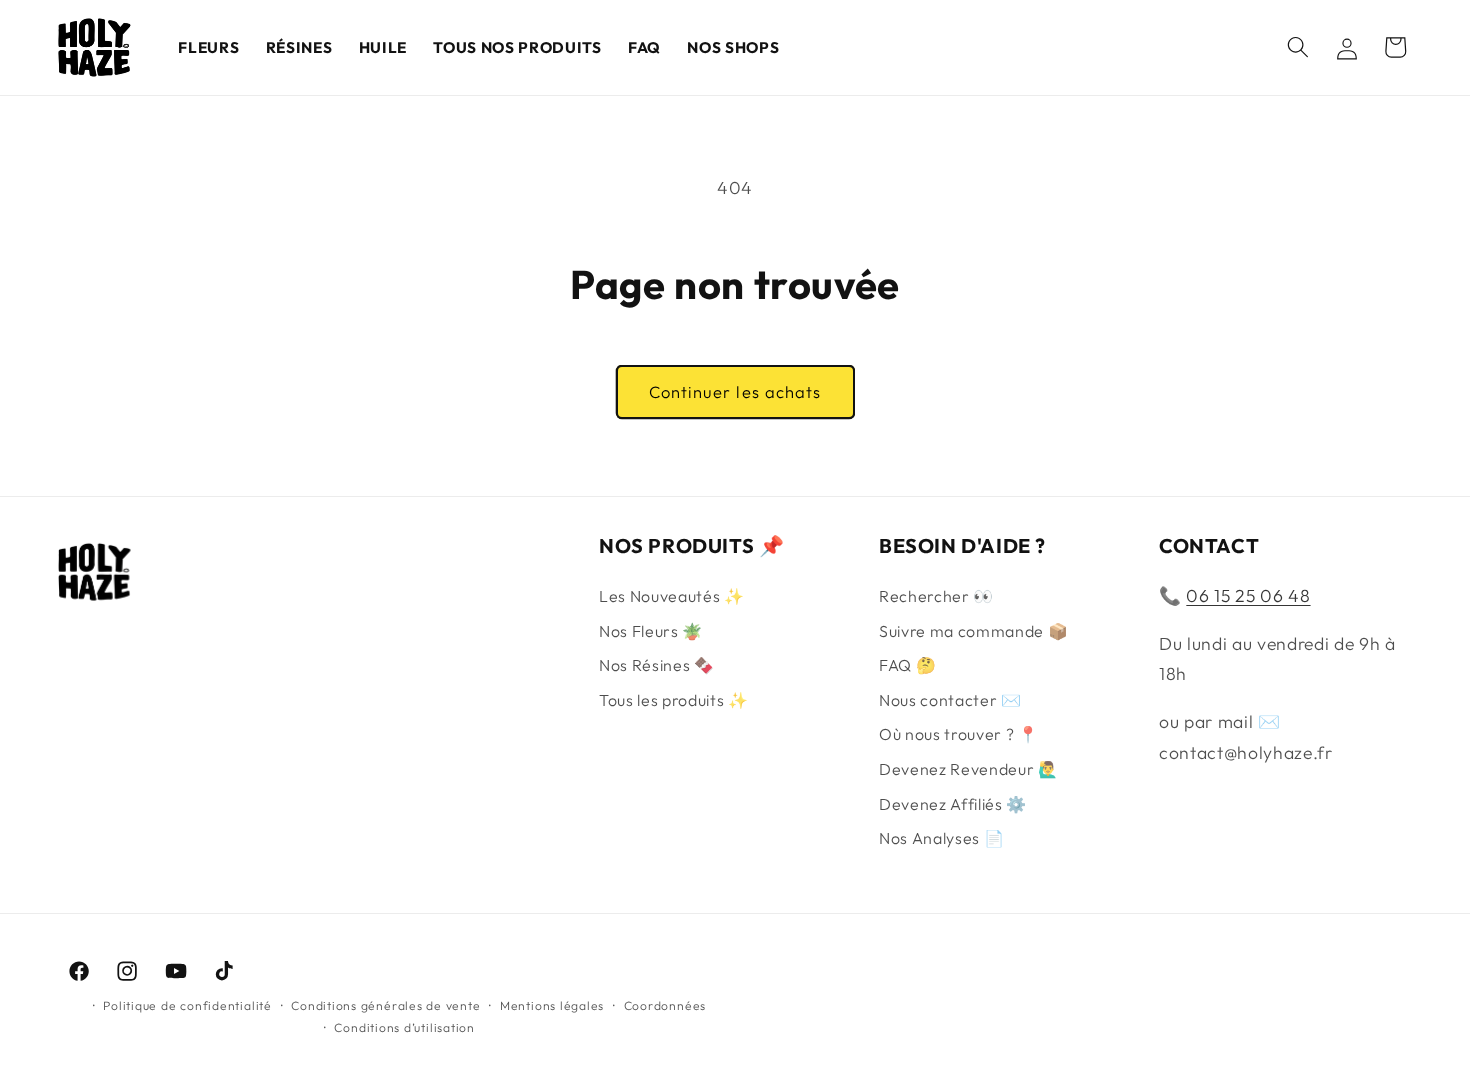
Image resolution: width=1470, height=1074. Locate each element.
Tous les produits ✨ (674, 700)
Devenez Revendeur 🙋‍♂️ (969, 769)
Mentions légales (552, 1005)
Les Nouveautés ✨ (672, 596)
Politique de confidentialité (187, 1005)
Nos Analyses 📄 (941, 838)
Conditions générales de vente (385, 1005)
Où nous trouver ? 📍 (959, 734)
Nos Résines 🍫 (657, 665)
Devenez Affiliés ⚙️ (953, 804)
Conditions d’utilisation (404, 1027)
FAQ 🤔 (907, 665)
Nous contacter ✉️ (950, 700)
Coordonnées (665, 1005)
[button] (1298, 47)
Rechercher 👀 (936, 596)
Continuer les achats (735, 391)
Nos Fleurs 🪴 (651, 631)
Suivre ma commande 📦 (973, 631)
